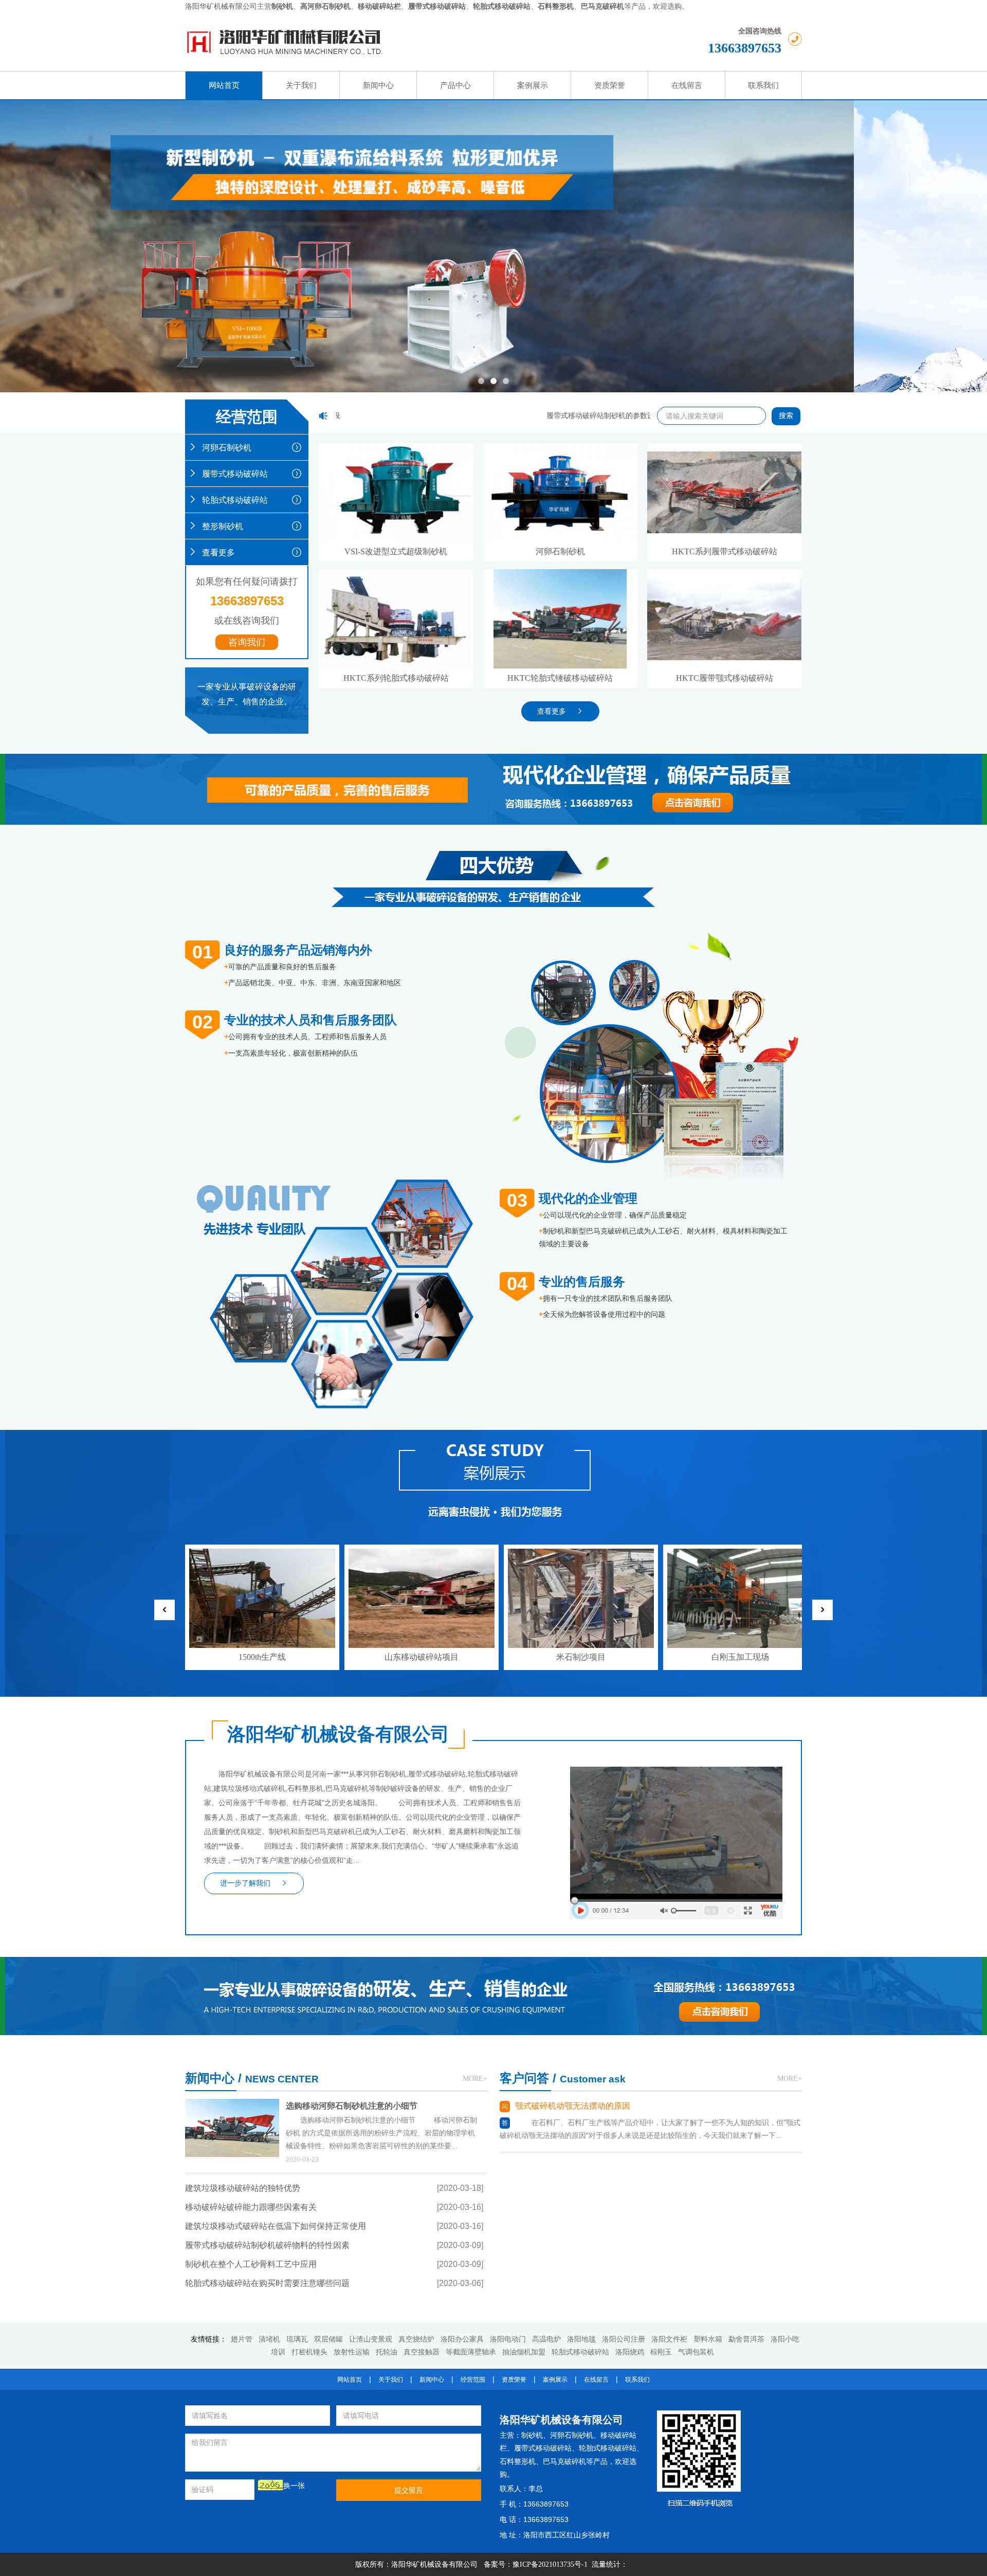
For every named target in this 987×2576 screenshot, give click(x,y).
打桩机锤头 (309, 2352)
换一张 (294, 2486)
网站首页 (350, 2380)
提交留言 (409, 2490)
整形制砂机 (223, 526)
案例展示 (555, 2380)
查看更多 (218, 552)
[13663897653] (725, 1963)
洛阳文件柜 (669, 2339)
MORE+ (475, 2079)
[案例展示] (493, 1475)
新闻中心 (432, 2380)
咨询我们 (247, 642)
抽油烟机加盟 (524, 2352)
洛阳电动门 (508, 2339)
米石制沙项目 (581, 1657)
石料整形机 (518, 2462)
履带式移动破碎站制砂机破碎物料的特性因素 (267, 2245)
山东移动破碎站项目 (422, 1657)
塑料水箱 (708, 2339)
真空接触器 (422, 2352)
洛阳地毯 (581, 2339)
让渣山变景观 (371, 2339)
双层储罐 (328, 2339)
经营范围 (473, 2380)
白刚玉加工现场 (740, 1657)
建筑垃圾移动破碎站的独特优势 (243, 2188)
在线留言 (596, 2380)
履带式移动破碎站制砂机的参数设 (569, 416)
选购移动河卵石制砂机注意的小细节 (352, 2106)
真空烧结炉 (416, 2339)
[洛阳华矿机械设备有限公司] (389, 42)
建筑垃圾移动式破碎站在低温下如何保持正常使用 (276, 2226)
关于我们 (391, 2380)
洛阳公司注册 (624, 2339)
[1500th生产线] (262, 1557)
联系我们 (637, 2380)
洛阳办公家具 (462, 2339)
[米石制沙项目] (581, 1557)
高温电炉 (546, 2339)
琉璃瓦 (297, 2339)
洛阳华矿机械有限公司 (221, 6)
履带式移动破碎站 (235, 474)
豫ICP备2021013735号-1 (550, 2564)
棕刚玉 (661, 2352)
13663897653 (745, 48)
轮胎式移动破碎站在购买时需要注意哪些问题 (267, 2283)
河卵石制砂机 (227, 448)
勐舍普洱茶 (746, 2339)
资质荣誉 (514, 2380)
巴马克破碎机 (564, 2462)
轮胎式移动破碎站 (235, 500)
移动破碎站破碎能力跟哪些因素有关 (251, 2207)
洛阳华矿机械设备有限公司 (561, 2420)
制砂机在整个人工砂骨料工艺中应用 (251, 2264)
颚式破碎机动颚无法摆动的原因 (573, 2106)
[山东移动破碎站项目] (422, 1557)
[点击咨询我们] (648, 767)
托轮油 (387, 2352)
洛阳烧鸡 (630, 2352)
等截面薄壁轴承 (471, 2352)
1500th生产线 (262, 1657)
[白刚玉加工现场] (740, 1557)
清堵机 (269, 2339)
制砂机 (532, 2435)
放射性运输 (352, 2352)
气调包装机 (696, 2352)
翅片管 (242, 2339)
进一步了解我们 (245, 1883)
